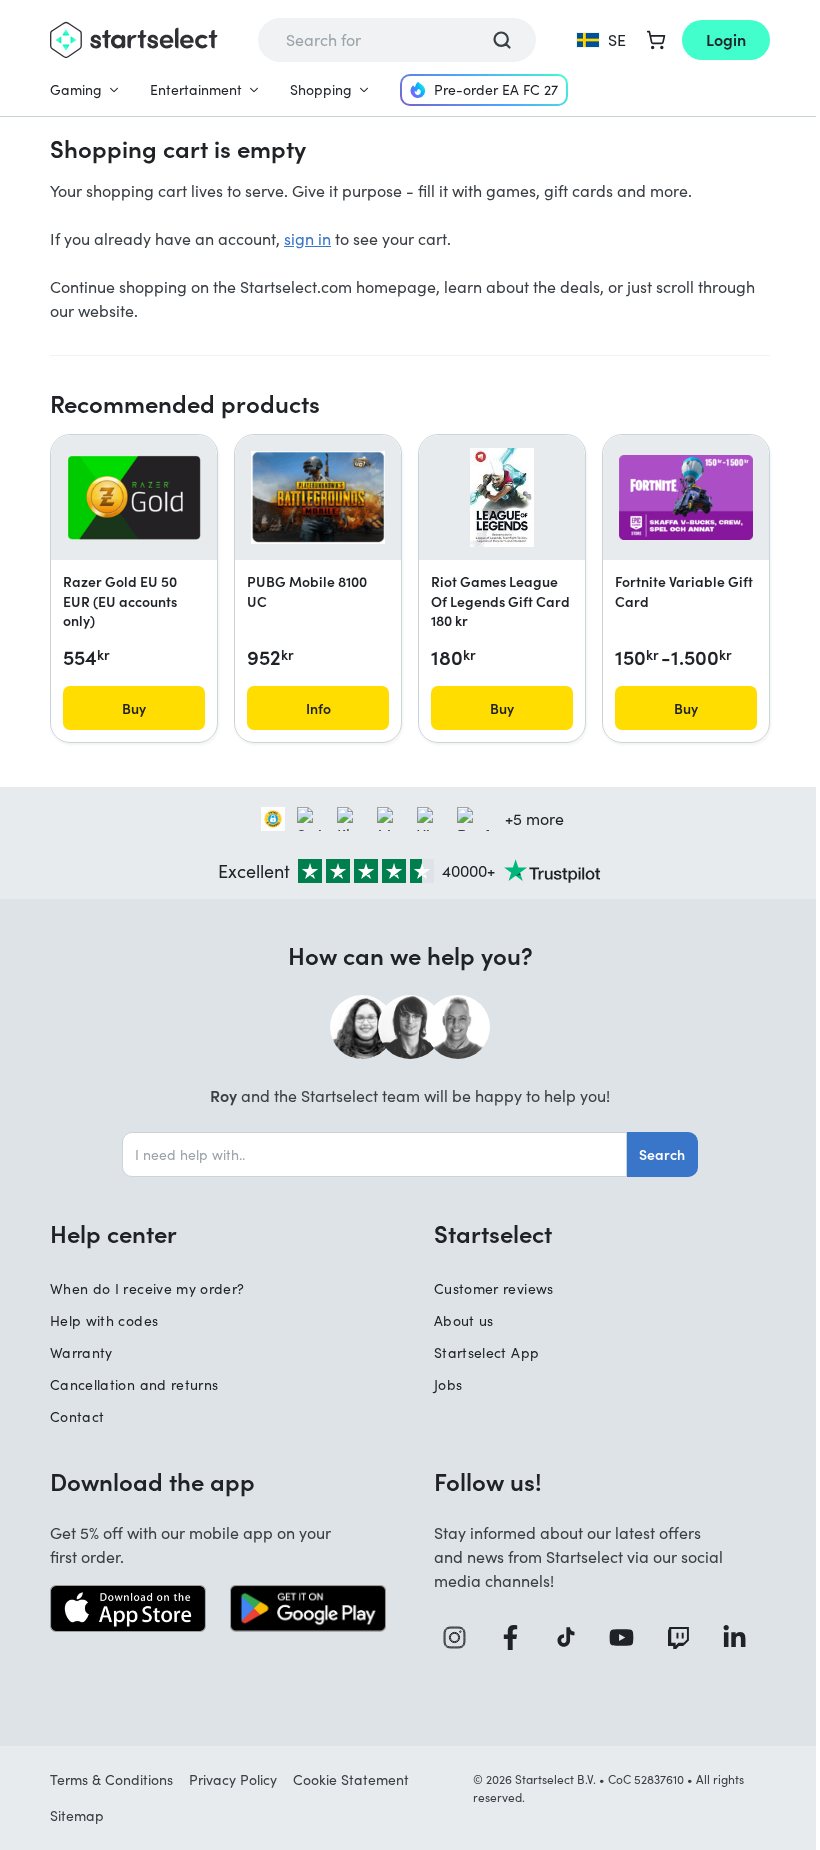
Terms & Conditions (111, 1779)
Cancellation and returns (134, 1384)
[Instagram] (462, 1637)
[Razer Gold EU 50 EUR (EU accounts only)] (134, 497)
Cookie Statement (351, 1779)
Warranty (81, 1352)
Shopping (321, 89)
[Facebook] (518, 1637)
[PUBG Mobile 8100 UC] (318, 497)
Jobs (448, 1384)
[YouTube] (629, 1637)
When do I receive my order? (147, 1288)
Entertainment (196, 89)
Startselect (493, 1233)
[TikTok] (573, 1637)
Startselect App (486, 1352)
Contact (77, 1416)
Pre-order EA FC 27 (496, 89)
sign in (307, 238)
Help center (113, 1233)
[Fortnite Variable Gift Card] (686, 497)
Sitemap (77, 1815)
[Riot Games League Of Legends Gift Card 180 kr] (502, 498)
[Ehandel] (273, 819)
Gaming (76, 89)
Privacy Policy (233, 1779)
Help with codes (104, 1320)
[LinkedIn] (742, 1637)
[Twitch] (686, 1637)
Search (662, 1154)
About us (464, 1320)
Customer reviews (494, 1288)
